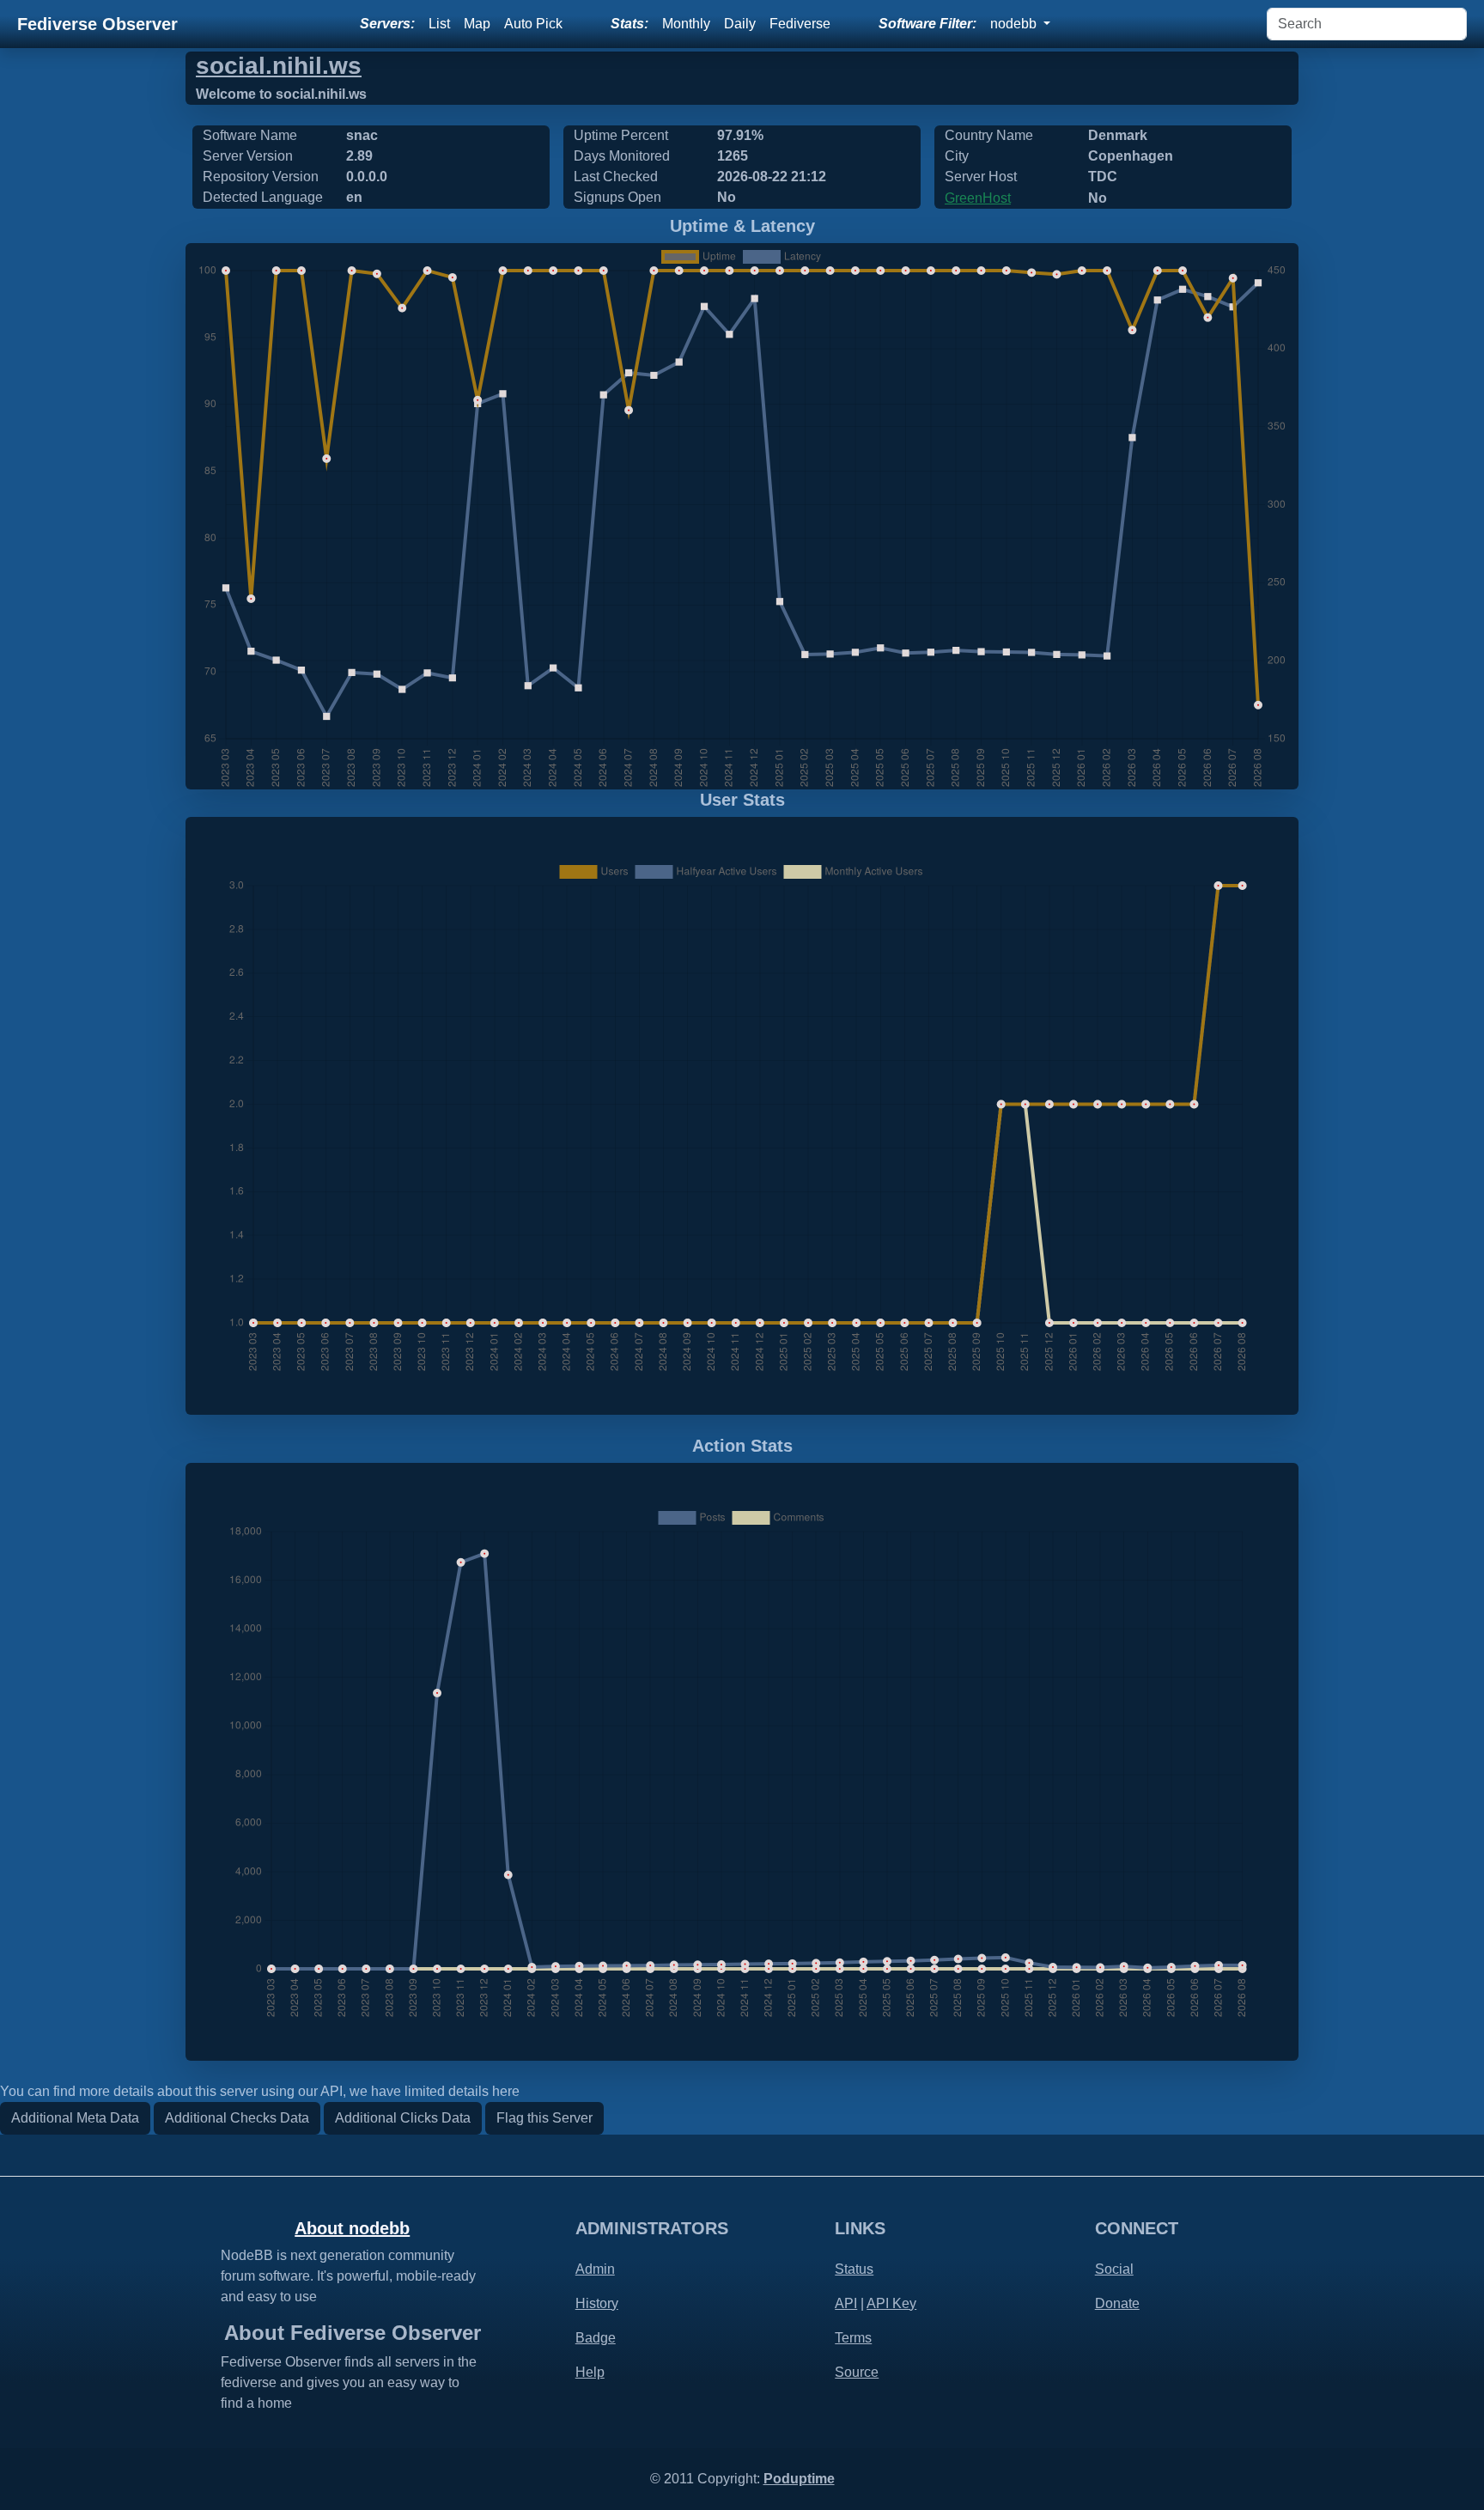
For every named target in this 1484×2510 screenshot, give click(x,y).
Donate (1117, 2303)
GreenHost (978, 198)
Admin (595, 2269)
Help (590, 2372)
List (439, 24)
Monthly (686, 24)
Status (854, 2269)
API (846, 2303)
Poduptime (799, 2479)
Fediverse (800, 24)
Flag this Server (544, 2118)
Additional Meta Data (75, 2118)
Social (1114, 2269)
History (597, 2303)
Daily (740, 24)
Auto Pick (533, 24)
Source (857, 2372)
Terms (853, 2338)
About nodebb (352, 2228)
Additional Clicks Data (403, 2118)
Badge (596, 2338)
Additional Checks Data (237, 2118)
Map (477, 24)
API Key (891, 2303)
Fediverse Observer (97, 24)
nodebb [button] (1015, 24)
